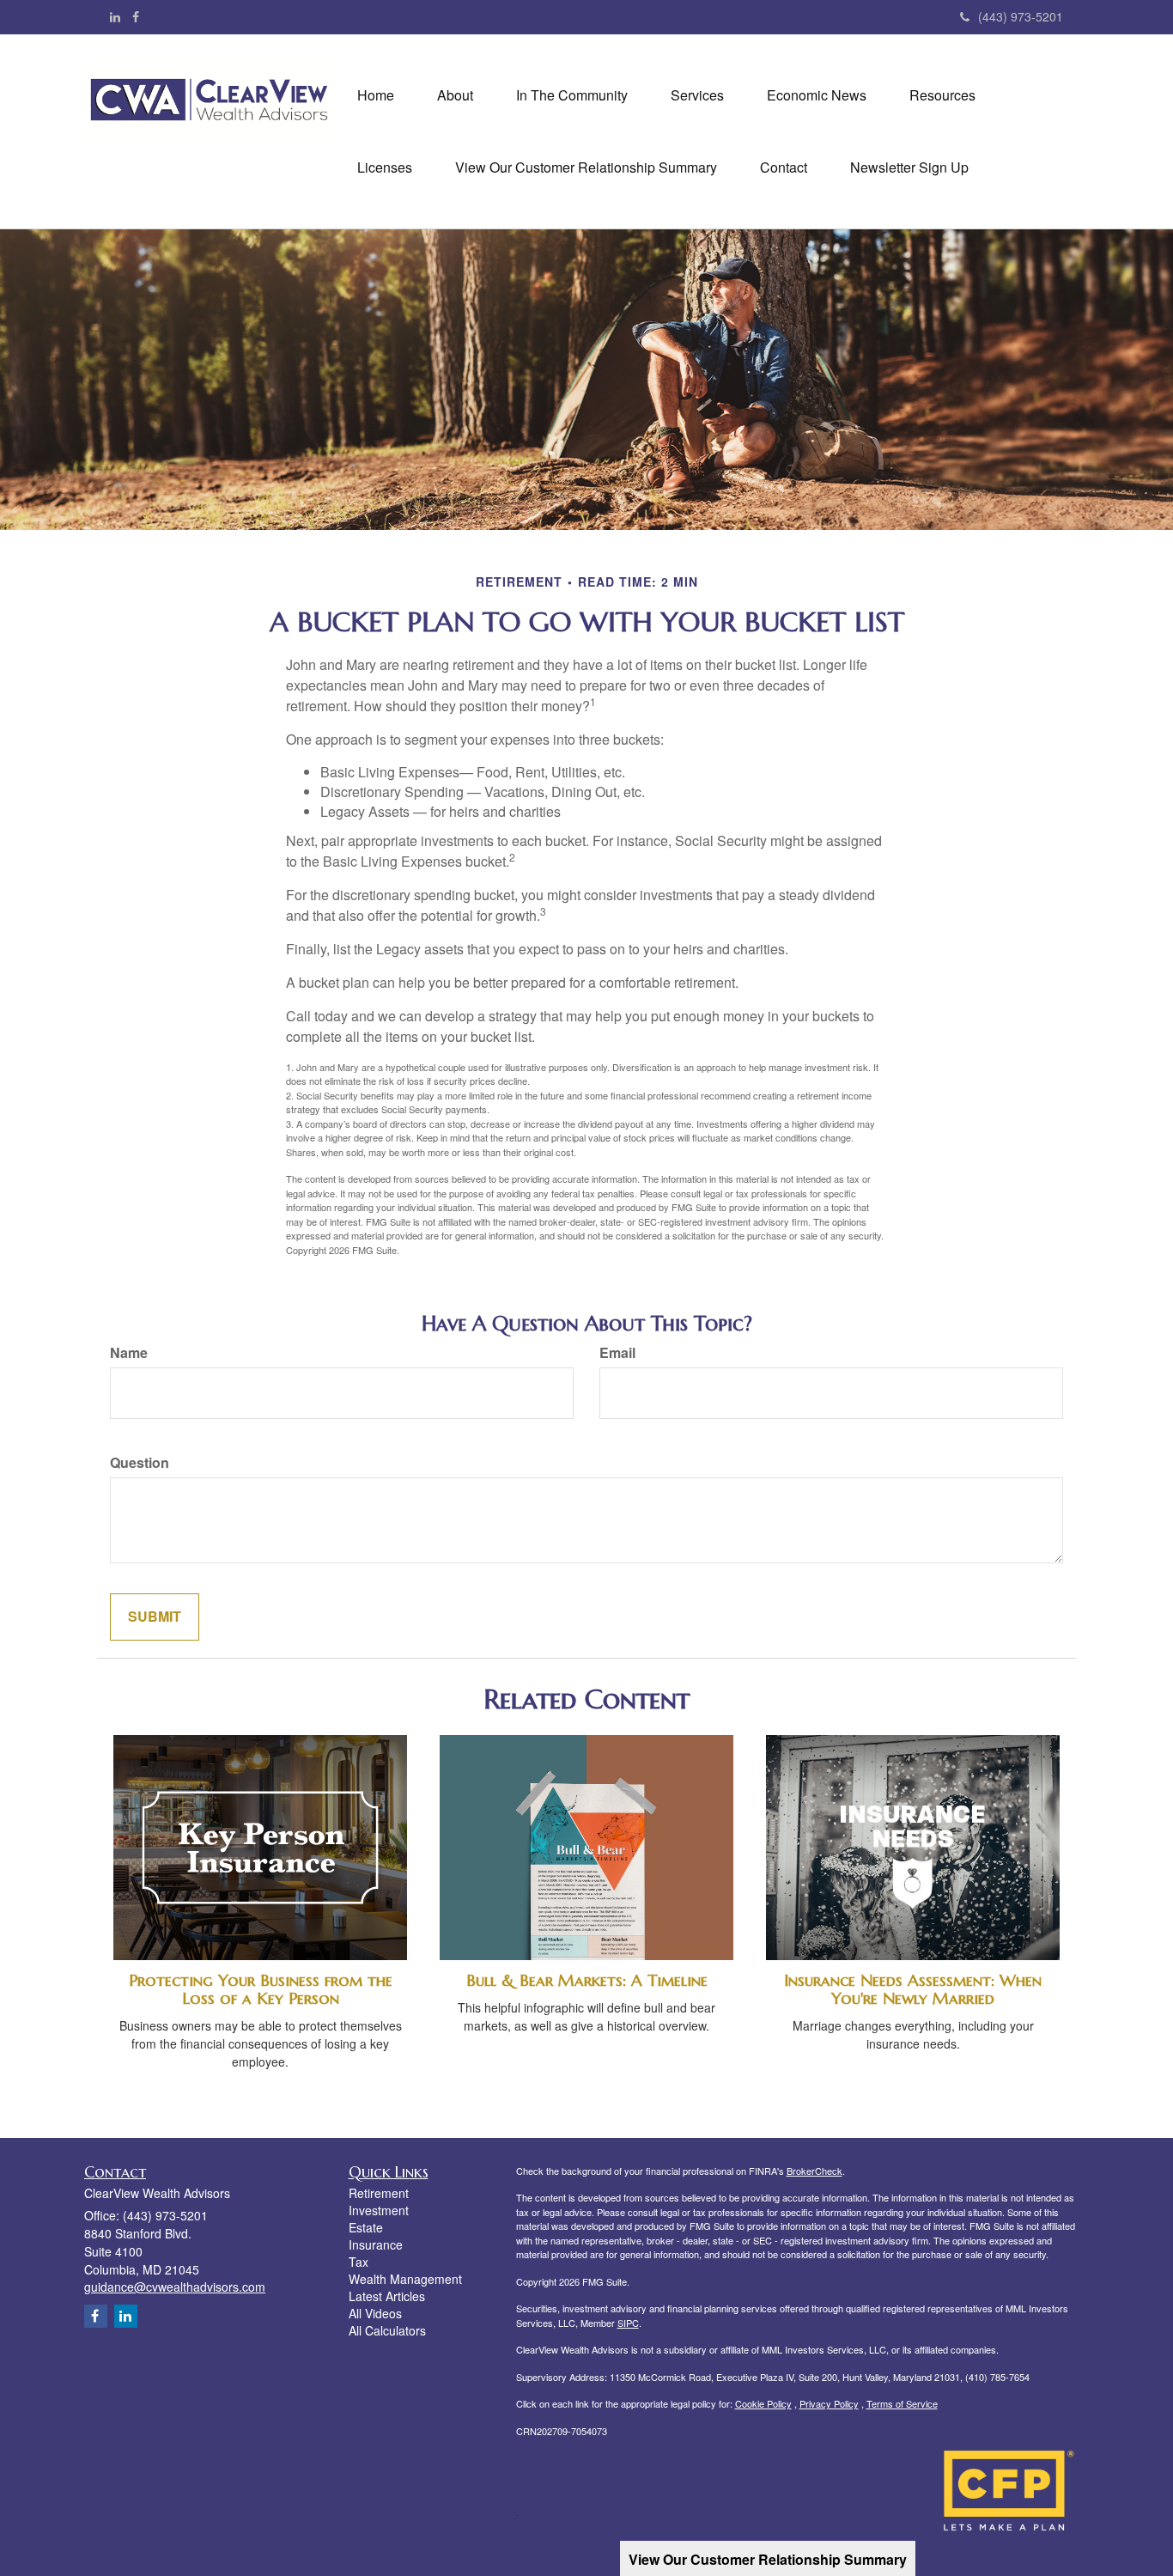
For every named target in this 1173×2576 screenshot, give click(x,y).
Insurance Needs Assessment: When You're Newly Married (913, 1989)
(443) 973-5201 (1021, 16)
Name (129, 1353)
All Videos (375, 2313)
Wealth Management (405, 2279)
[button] (455, 95)
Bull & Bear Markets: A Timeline (587, 1980)
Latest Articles (387, 2296)
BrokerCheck (814, 2171)
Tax (359, 2262)
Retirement (379, 2193)
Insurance (376, 2244)
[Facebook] (136, 16)
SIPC (628, 2323)
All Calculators (387, 2330)
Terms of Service (902, 2403)
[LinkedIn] (115, 16)
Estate (366, 2227)
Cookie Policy (763, 2403)
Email (617, 1353)
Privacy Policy (829, 2403)
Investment (379, 2210)
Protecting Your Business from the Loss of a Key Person (261, 1989)
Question (140, 1463)
